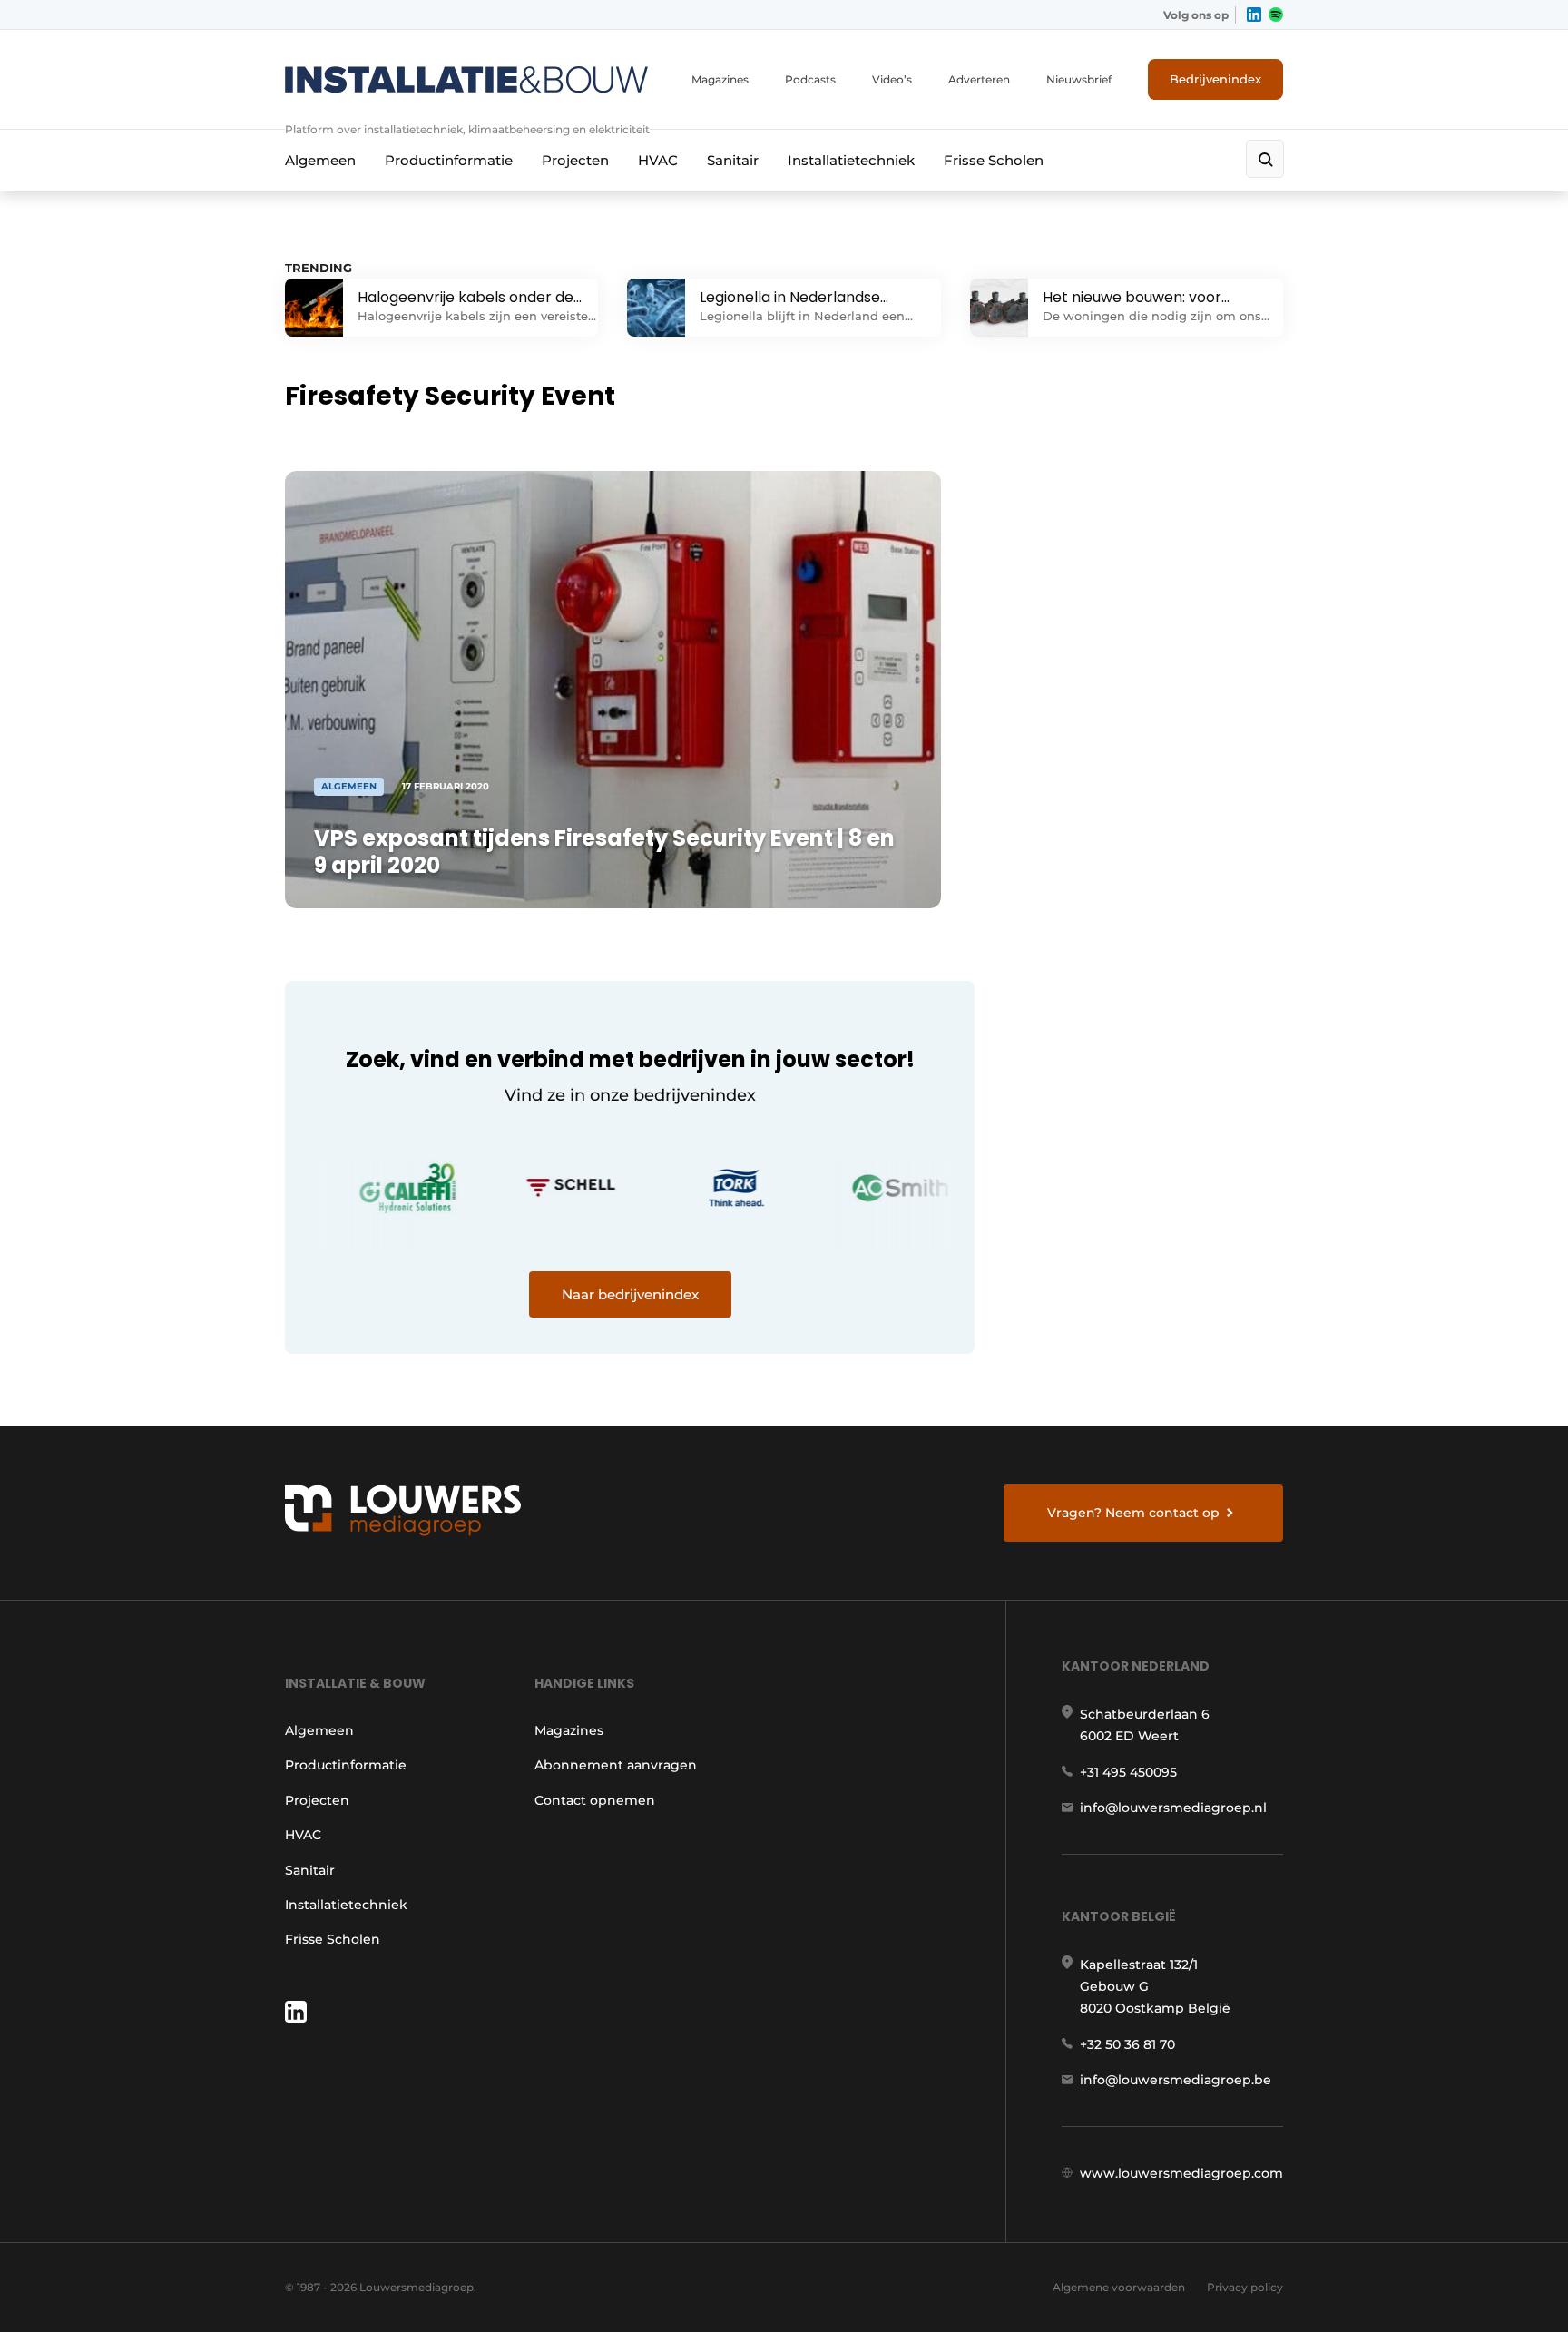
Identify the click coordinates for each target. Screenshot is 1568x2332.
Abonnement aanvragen (616, 1765)
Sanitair (733, 160)
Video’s (892, 79)
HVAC (658, 160)
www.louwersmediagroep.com (1181, 2173)
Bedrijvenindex (1215, 79)
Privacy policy (1245, 2287)
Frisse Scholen (994, 160)
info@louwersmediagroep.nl (1173, 1808)
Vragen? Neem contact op (1133, 1513)
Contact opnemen (595, 1800)
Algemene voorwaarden (1119, 2287)
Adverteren (979, 79)
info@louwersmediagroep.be (1176, 2080)
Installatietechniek (851, 160)
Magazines (720, 79)
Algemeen (320, 160)
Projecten (575, 160)
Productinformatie (449, 160)
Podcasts (810, 79)
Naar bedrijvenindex (630, 1294)
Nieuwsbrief (1079, 79)
